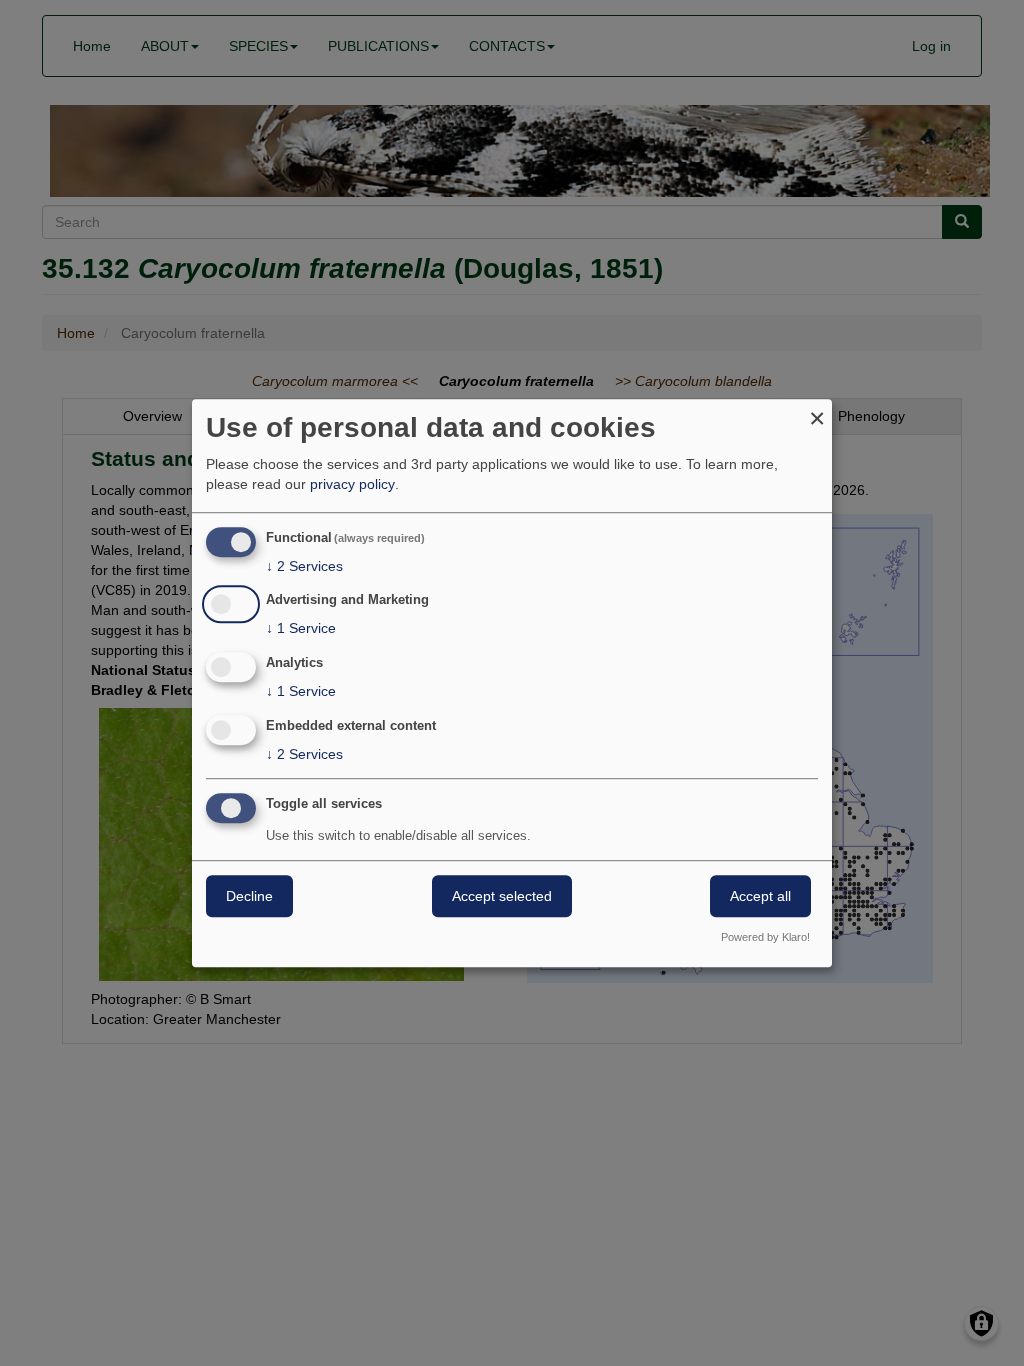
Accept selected (502, 896)
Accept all (760, 896)
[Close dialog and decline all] (817, 411)
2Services (304, 566)
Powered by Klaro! (765, 937)
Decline (249, 896)
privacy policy (352, 484)
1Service (301, 629)
